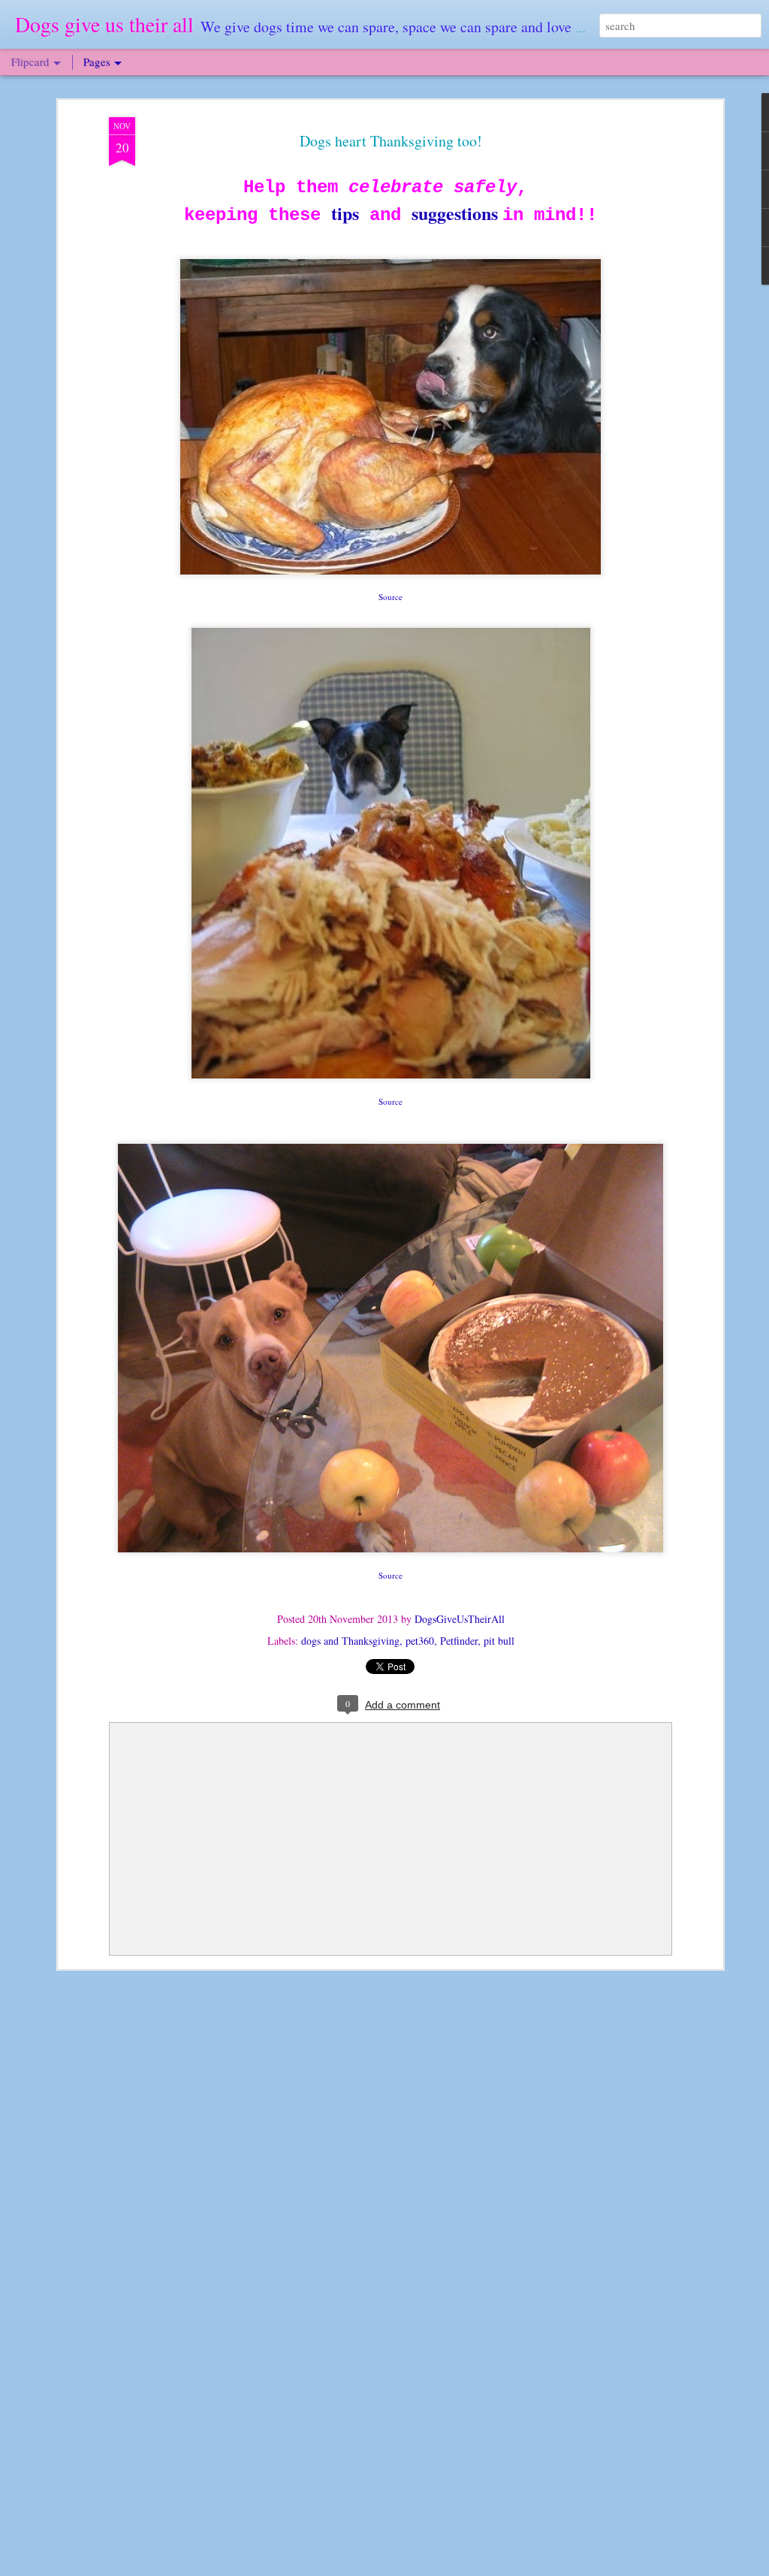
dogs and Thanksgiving (350, 1641)
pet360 (420, 1641)
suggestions (457, 213)
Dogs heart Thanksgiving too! (391, 141)
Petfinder (459, 1641)
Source (391, 597)
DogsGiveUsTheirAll (460, 1619)
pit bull (499, 1641)
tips (345, 213)
